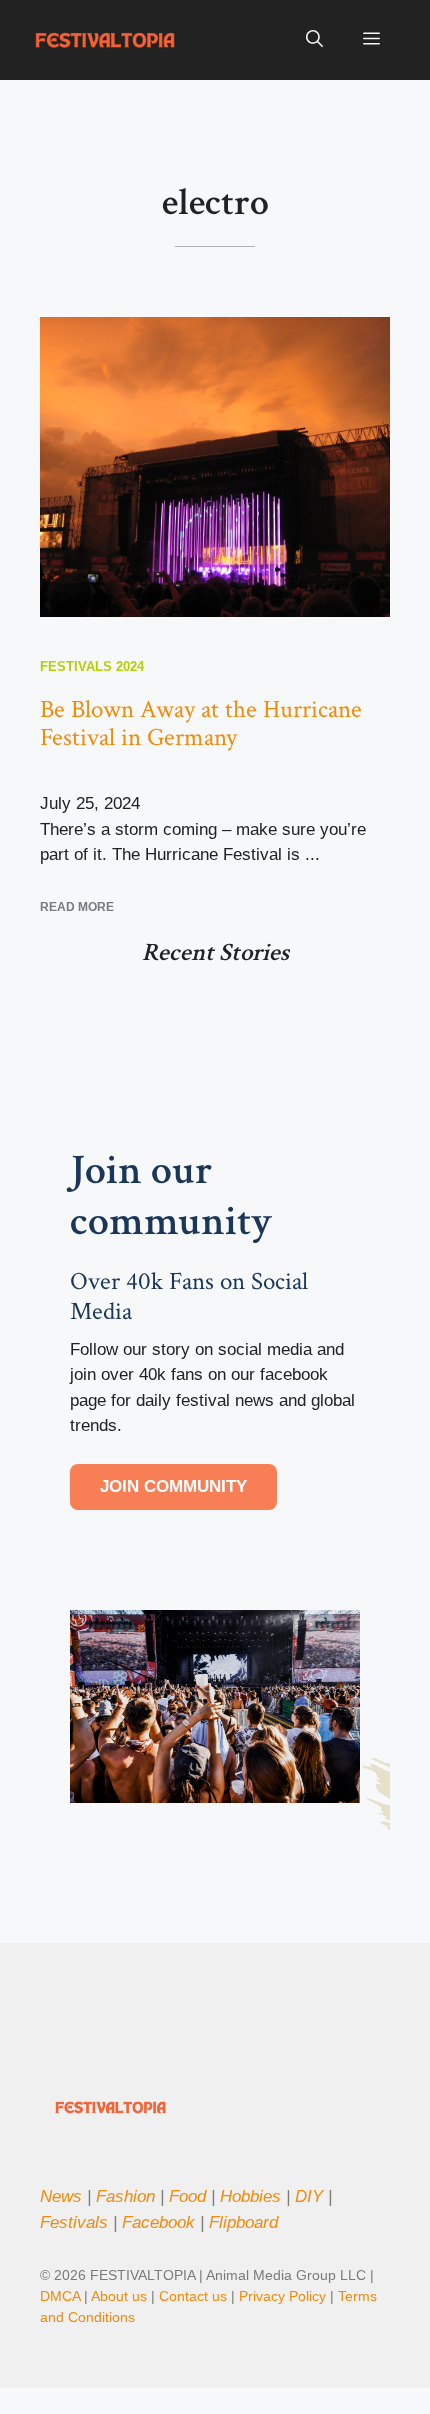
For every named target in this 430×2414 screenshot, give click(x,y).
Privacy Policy (284, 2296)
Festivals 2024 (92, 666)
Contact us (193, 2296)
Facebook (158, 2222)
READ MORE (77, 907)
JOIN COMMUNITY (173, 1486)
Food (187, 2196)
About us (119, 2296)
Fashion (125, 2196)
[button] (314, 40)
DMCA (60, 2296)
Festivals (74, 2222)
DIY (309, 2196)
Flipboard (243, 2222)
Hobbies (250, 2196)
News (61, 2196)
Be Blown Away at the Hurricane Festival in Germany (201, 723)
